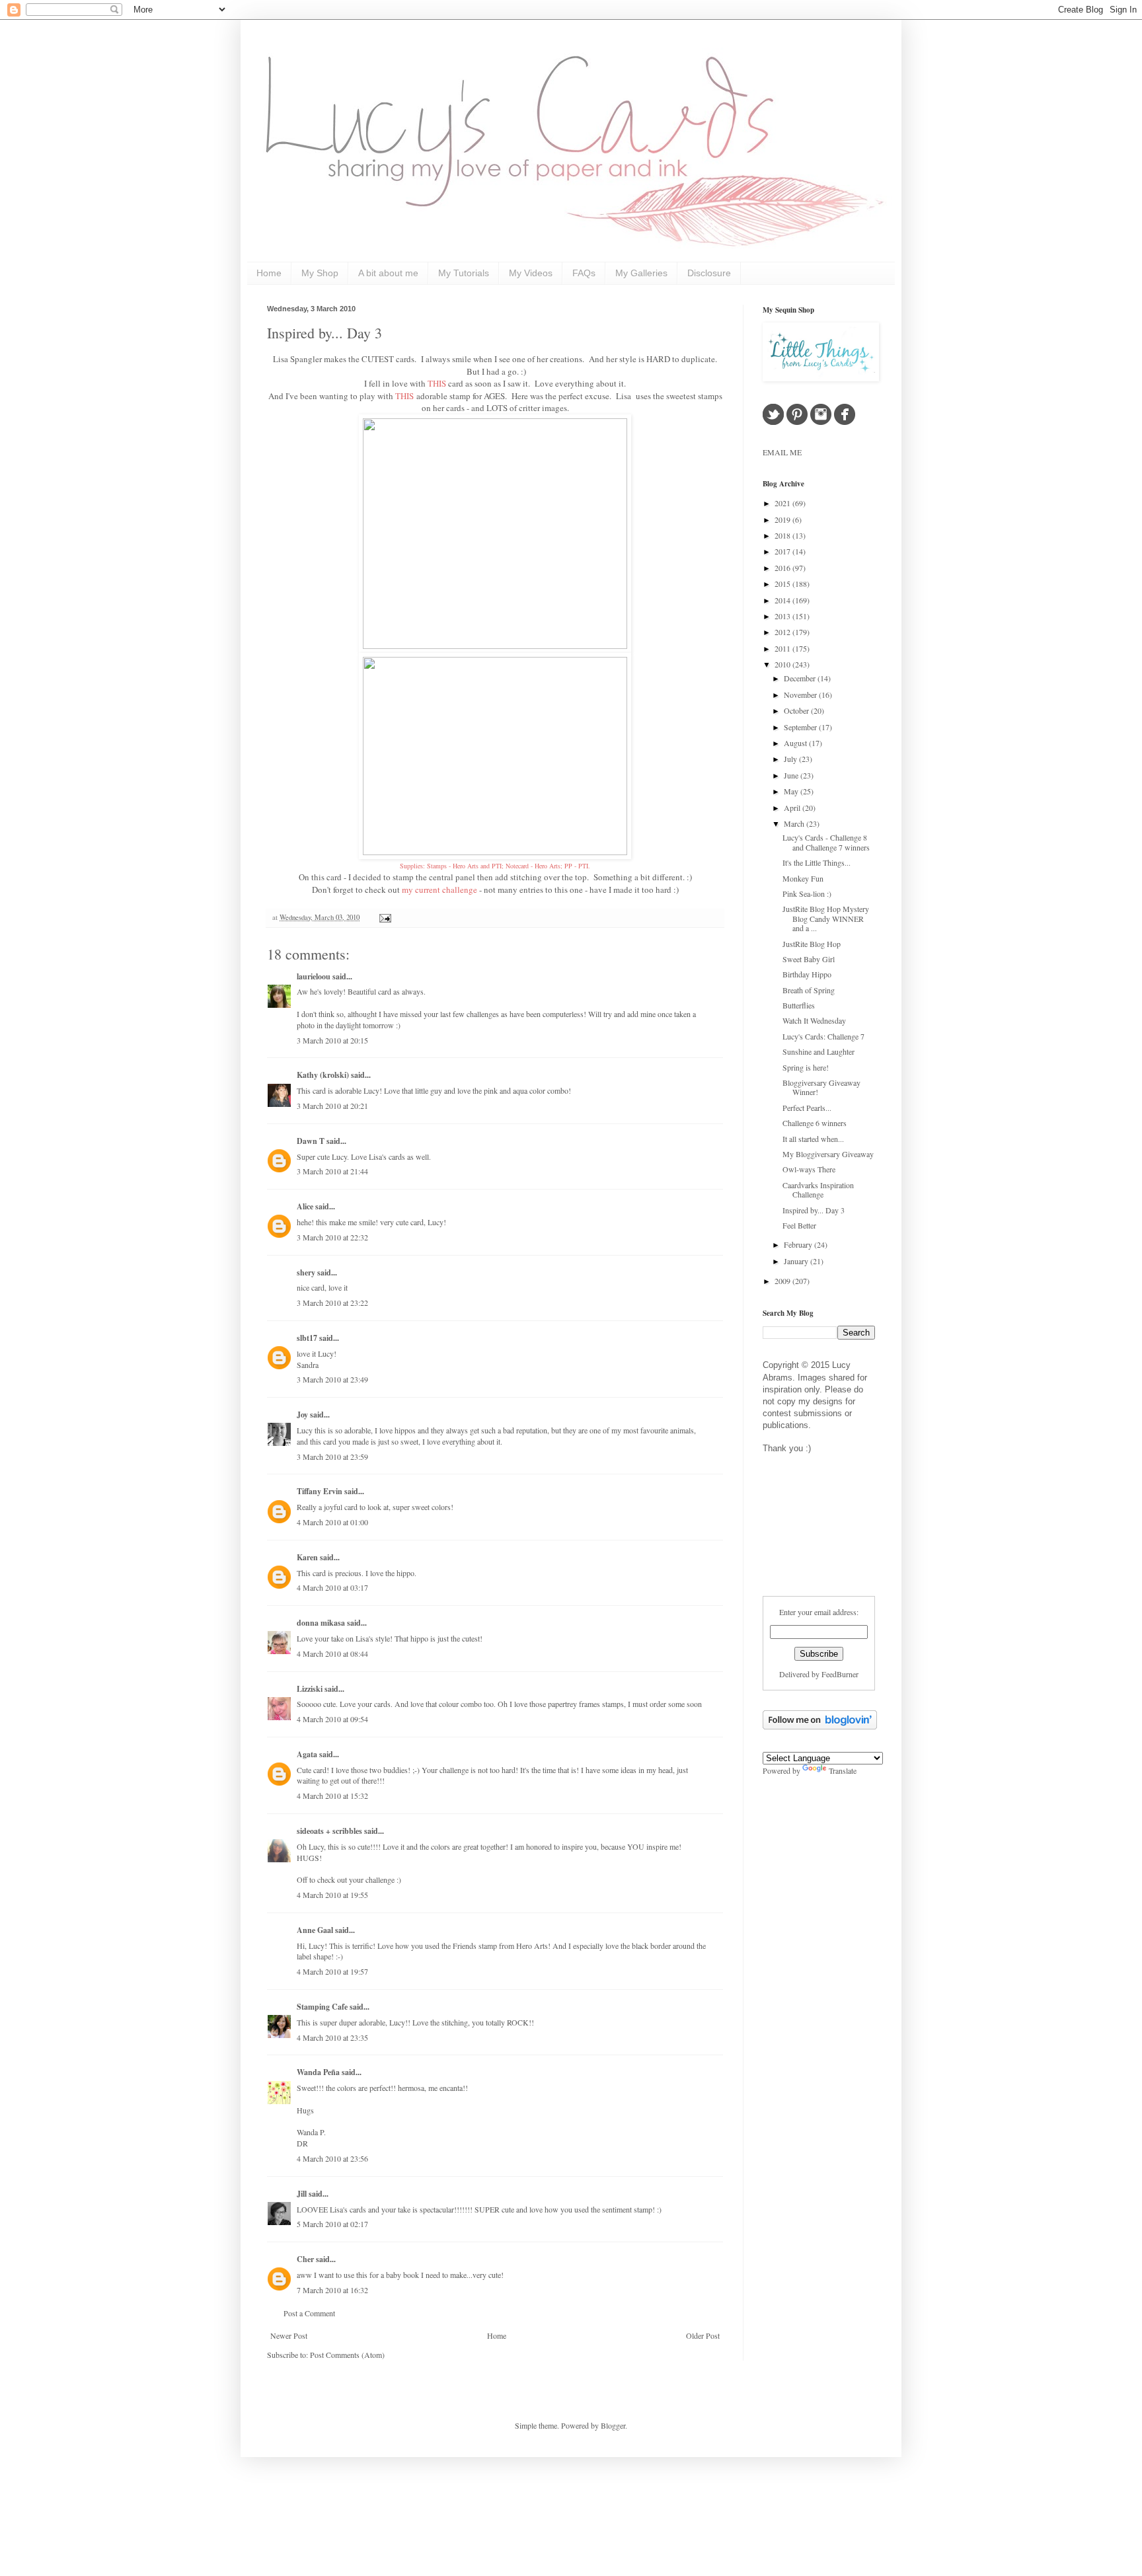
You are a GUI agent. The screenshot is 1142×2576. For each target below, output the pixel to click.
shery (306, 1272)
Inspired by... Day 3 (324, 333)
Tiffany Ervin (320, 1491)
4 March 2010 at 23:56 (332, 2158)
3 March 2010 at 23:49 (332, 1379)
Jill (302, 2194)
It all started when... (813, 1139)
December (801, 678)
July (791, 759)
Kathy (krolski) (323, 1075)
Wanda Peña (318, 2072)
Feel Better (799, 1225)
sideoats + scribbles (329, 1831)
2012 (783, 632)
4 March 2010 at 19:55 (332, 1895)
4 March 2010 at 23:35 (332, 2037)
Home (269, 273)
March (795, 823)
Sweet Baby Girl (809, 959)
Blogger (613, 2425)
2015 (783, 584)
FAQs (584, 273)
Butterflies (799, 1005)
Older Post (703, 2335)
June (792, 775)
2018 (783, 535)
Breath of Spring (809, 990)
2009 (783, 1281)
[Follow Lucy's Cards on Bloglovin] (820, 1726)
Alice (306, 1206)
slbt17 (307, 1338)
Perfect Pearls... (807, 1108)
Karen (307, 1557)
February (799, 1244)
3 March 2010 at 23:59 (332, 1457)
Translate (843, 1770)
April (793, 808)
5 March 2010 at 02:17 (332, 2224)
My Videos (531, 273)
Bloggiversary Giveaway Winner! (821, 1087)
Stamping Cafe (322, 2007)
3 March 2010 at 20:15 (332, 1040)
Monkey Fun (803, 878)
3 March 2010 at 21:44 (332, 1171)
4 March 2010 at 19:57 (332, 1971)
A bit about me (388, 273)
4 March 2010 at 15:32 (332, 1796)
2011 (783, 648)
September (801, 727)
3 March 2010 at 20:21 (332, 1106)
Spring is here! (806, 1067)
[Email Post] (384, 917)
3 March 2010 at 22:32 (332, 1237)
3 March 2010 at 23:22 (332, 1303)
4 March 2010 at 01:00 (332, 1522)
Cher (305, 2259)
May (792, 791)
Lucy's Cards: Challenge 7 (823, 1036)
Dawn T (311, 1141)
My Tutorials (464, 273)
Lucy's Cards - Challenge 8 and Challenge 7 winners (826, 842)
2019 (783, 519)
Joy (302, 1415)
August (796, 743)
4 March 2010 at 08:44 (332, 1653)
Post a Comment (309, 2313)
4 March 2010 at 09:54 (332, 1719)
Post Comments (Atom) (347, 2355)
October (797, 710)
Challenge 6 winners (815, 1123)
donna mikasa (321, 1623)
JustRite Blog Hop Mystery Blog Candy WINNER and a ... (826, 918)
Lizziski (310, 1689)
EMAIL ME (782, 452)
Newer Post (289, 2335)
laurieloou (314, 976)
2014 (783, 600)
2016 (783, 568)
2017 (783, 551)
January (797, 1261)
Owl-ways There (809, 1169)
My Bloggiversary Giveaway (828, 1154)
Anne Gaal (315, 1930)
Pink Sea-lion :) (807, 893)
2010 (783, 664)
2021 (783, 503)
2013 (783, 616)
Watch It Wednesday (814, 1020)
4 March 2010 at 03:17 (332, 1587)
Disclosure (709, 273)
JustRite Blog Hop (812, 944)
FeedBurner (840, 1674)
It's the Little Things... (817, 862)
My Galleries (641, 273)
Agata (307, 1754)
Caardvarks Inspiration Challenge (818, 1190)
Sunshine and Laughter (818, 1051)
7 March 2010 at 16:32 (332, 2290)
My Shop (320, 273)
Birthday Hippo (807, 974)
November (801, 695)
